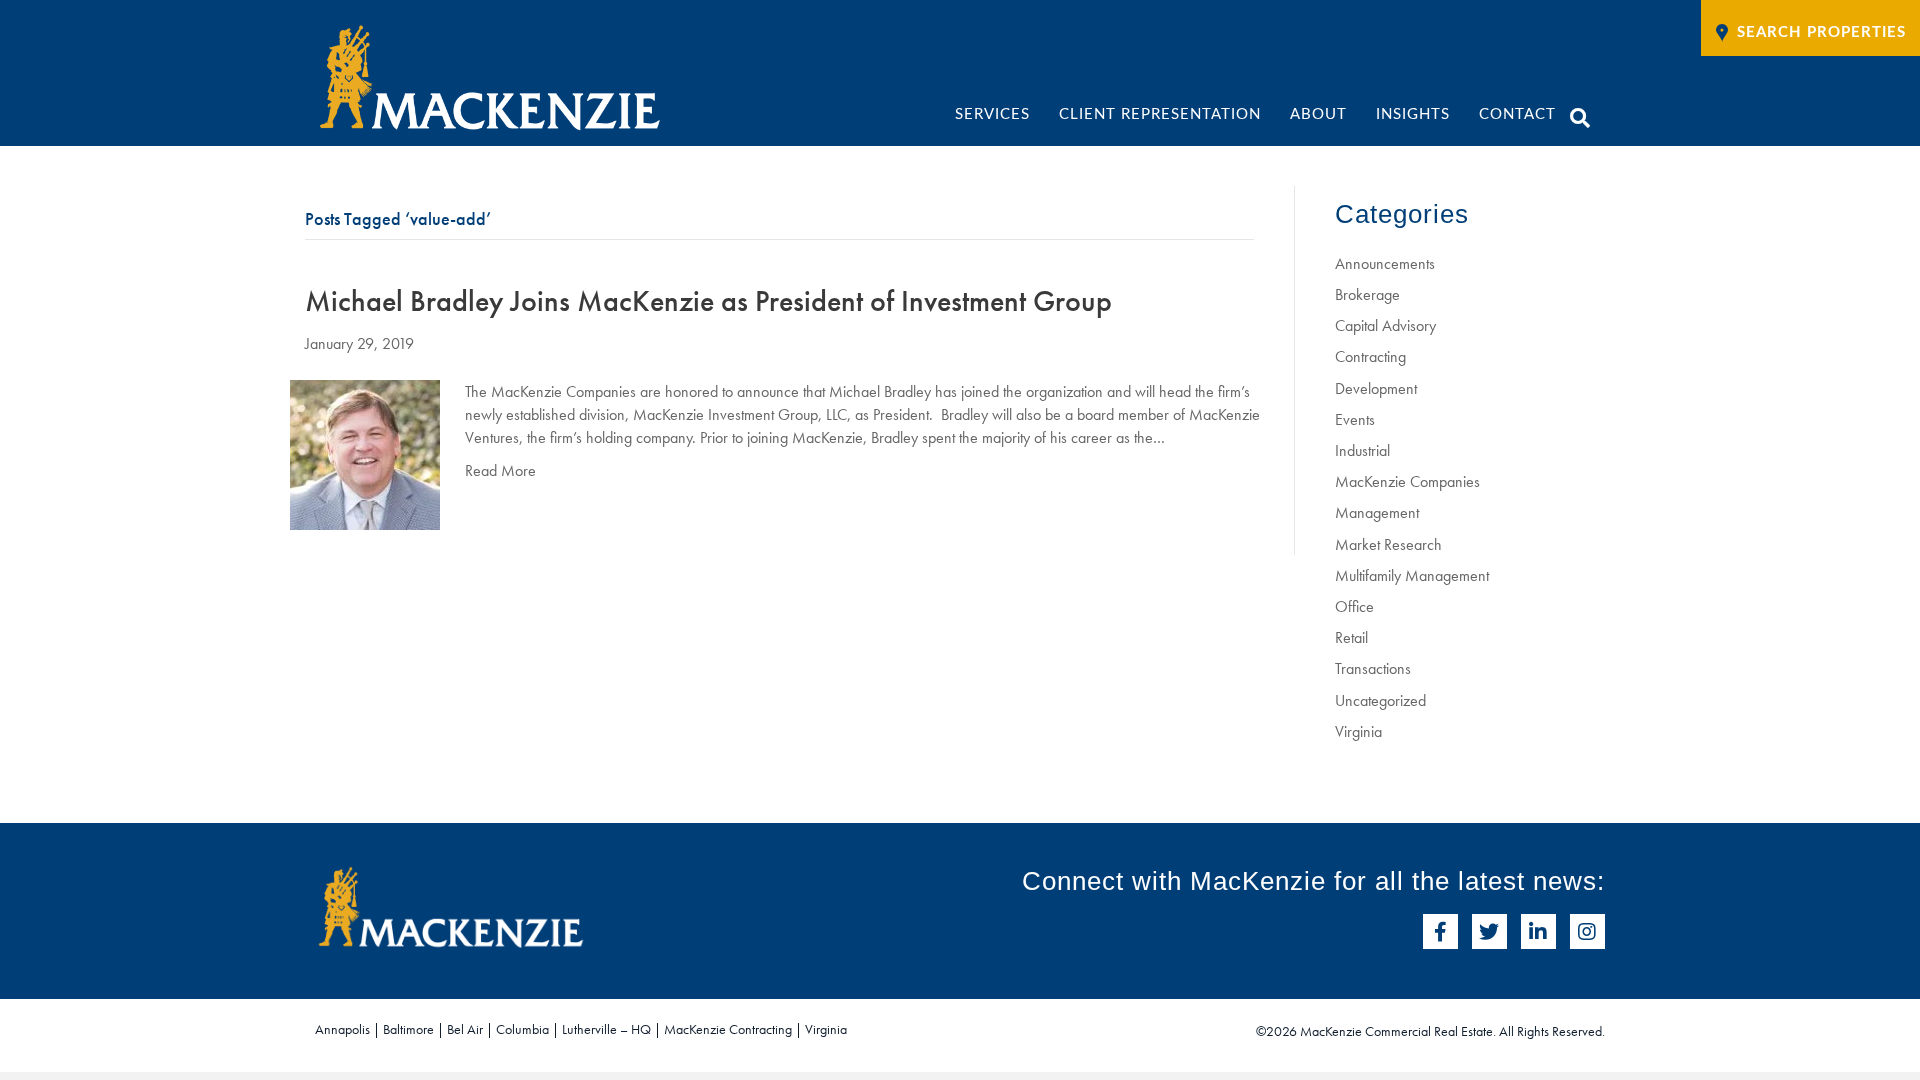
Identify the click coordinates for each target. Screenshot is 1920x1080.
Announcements (1385, 263)
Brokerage (1367, 294)
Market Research (1388, 544)
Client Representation (1160, 114)
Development (1376, 388)
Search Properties (1821, 32)
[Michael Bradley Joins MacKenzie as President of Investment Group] (365, 452)
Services (992, 114)
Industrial (1362, 450)
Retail (1351, 637)
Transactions (1373, 668)
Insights (1413, 114)
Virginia (1358, 731)
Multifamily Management (1412, 575)
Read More (500, 470)
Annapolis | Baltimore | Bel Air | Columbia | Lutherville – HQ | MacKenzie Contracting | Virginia (581, 1029)
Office (1354, 606)
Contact (1517, 114)
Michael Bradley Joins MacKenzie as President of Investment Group (708, 301)
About (1318, 114)
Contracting (1370, 356)
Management (1377, 512)
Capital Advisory (1385, 325)
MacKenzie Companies (1407, 481)
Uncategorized (1380, 700)
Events (1355, 419)
